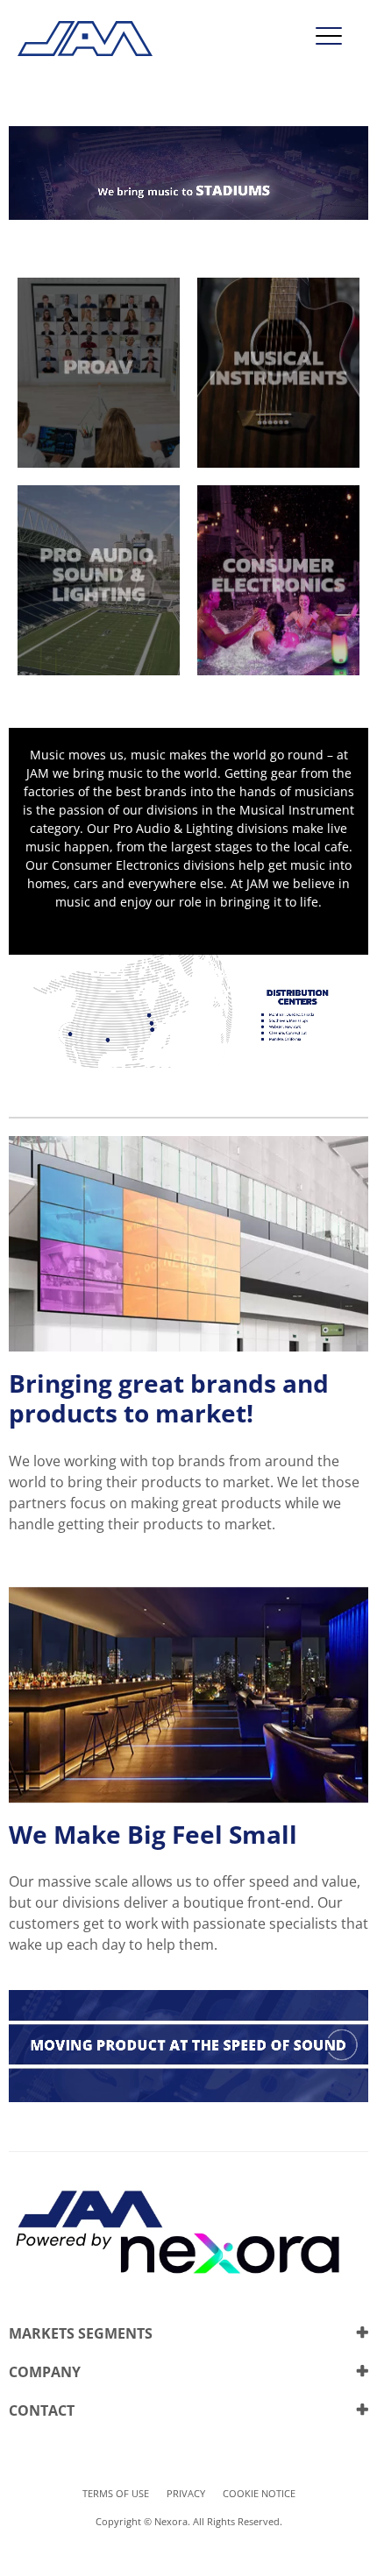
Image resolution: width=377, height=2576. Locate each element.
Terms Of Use (116, 2493)
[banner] (188, 215)
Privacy (186, 2493)
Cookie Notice (259, 2493)
